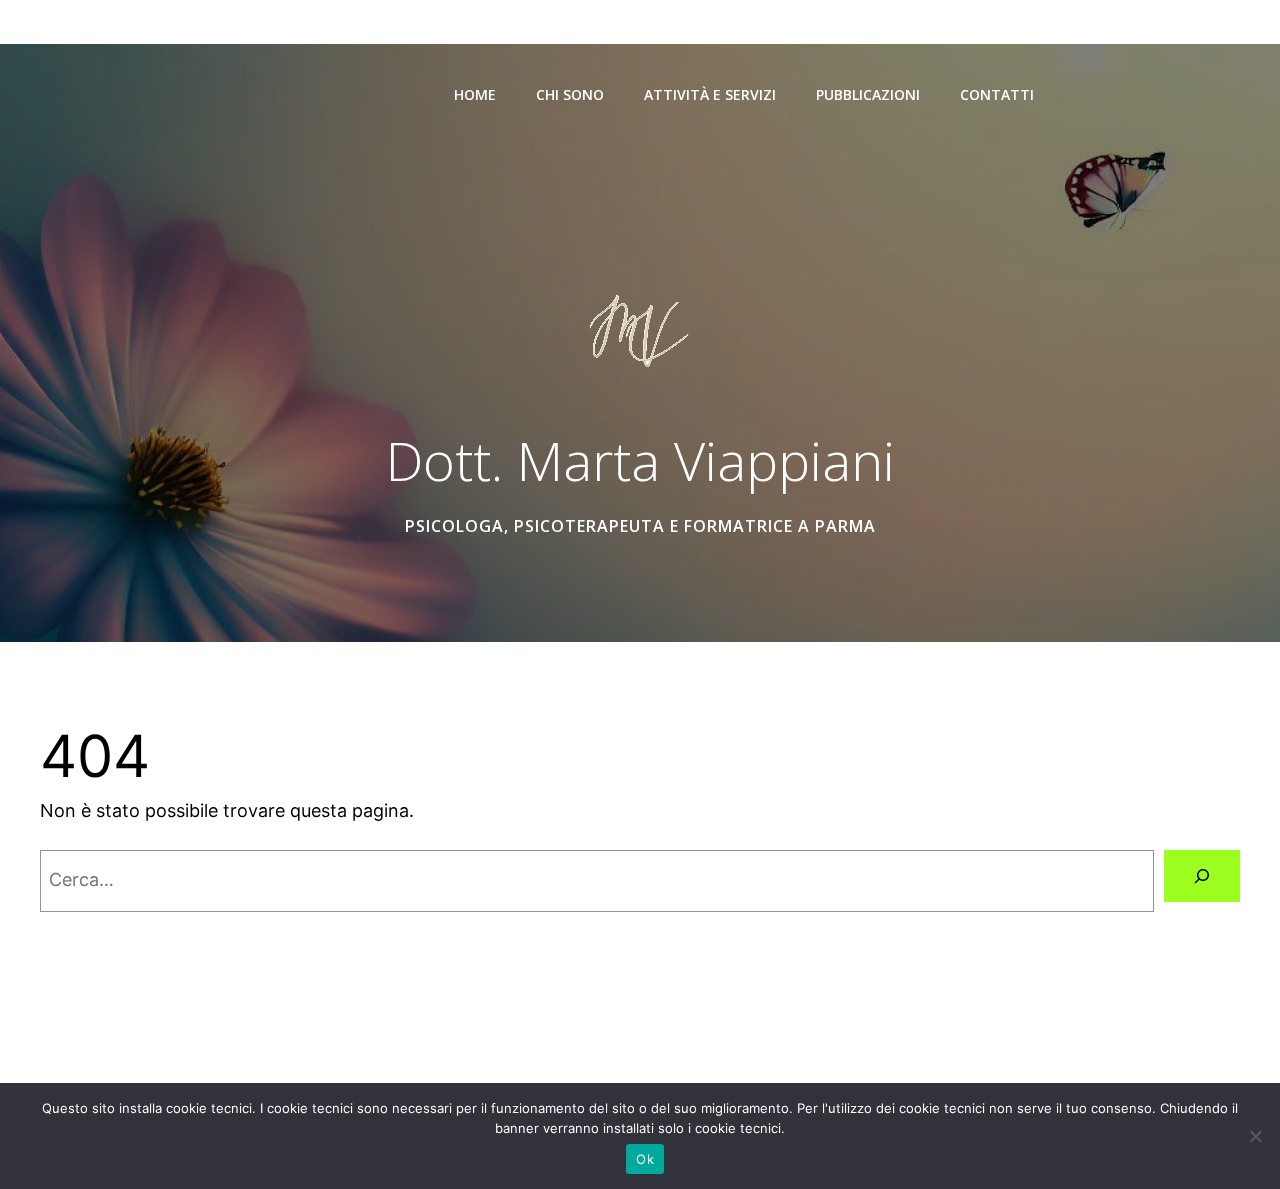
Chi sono (570, 94)
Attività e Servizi (710, 94)
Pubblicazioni (868, 94)
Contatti (997, 94)
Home (475, 94)
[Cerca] (1202, 876)
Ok (645, 1159)
